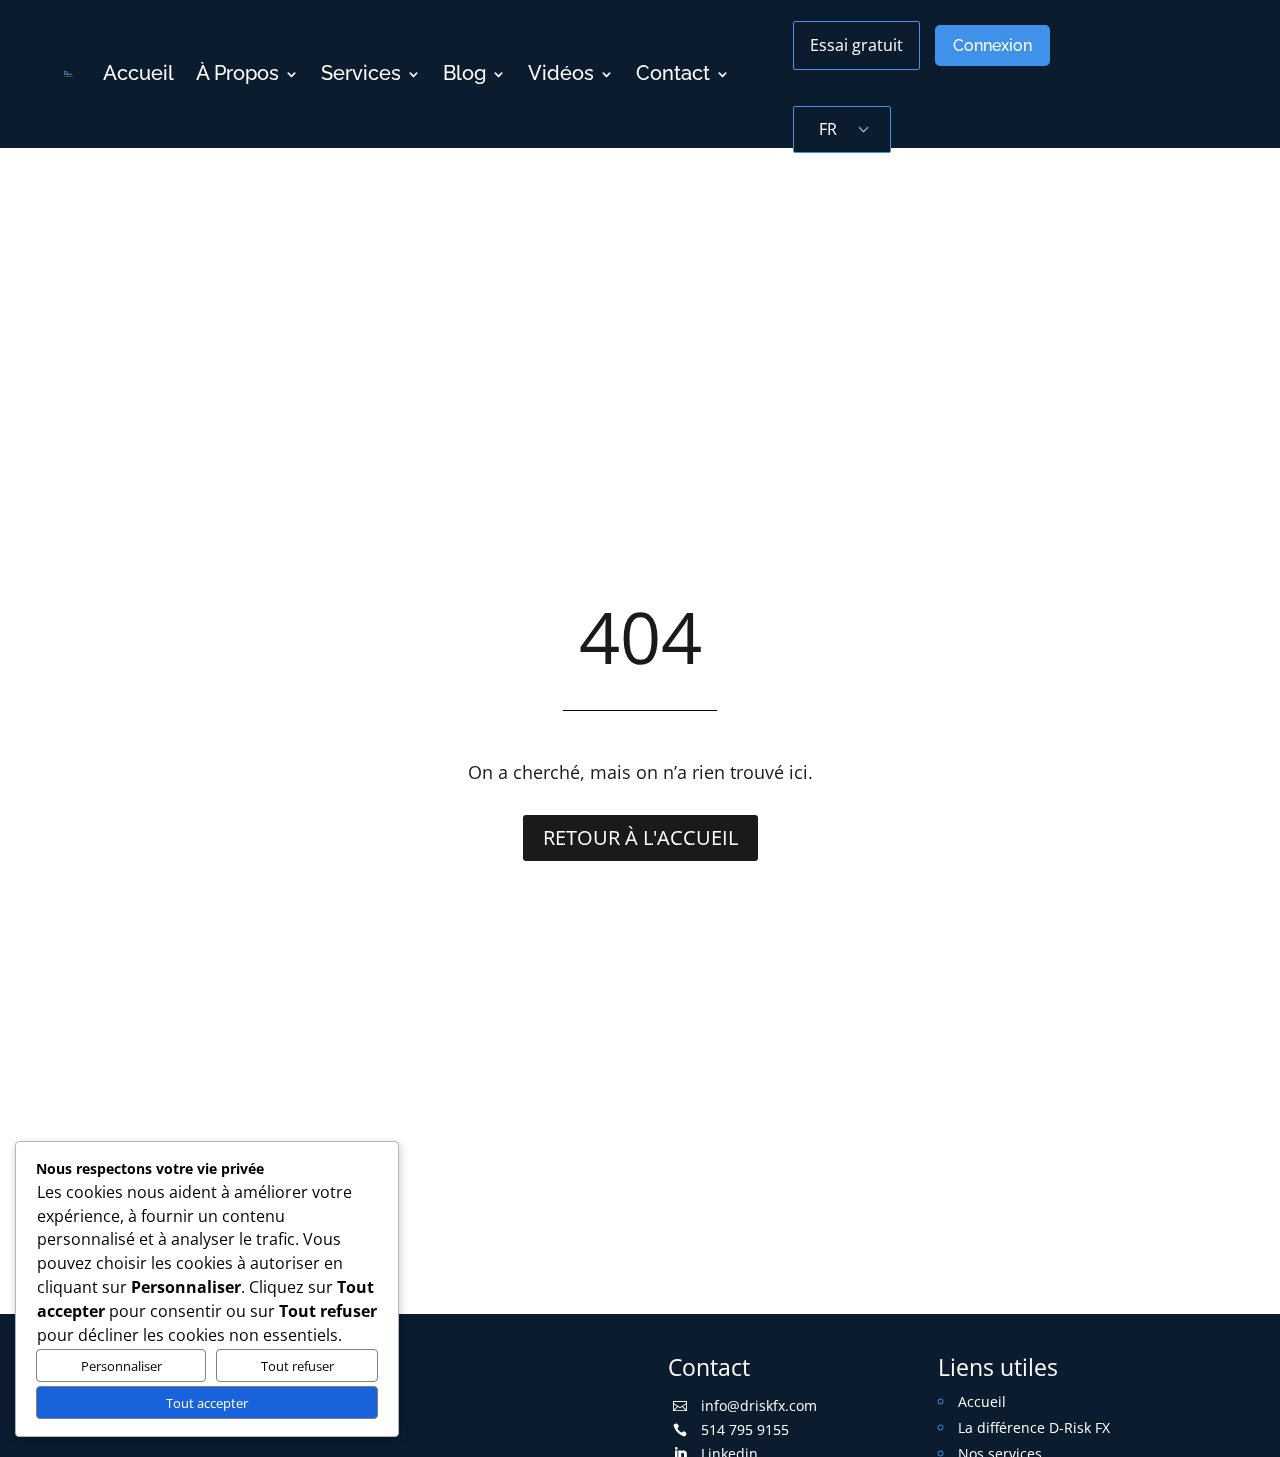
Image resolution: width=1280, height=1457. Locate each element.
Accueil (138, 73)
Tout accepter (207, 1403)
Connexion (992, 45)
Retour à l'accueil (640, 837)
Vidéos (561, 73)
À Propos (237, 73)
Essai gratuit (856, 45)
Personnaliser (121, 1366)
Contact (673, 73)
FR (828, 129)
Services (361, 73)
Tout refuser (297, 1366)
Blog (464, 73)
